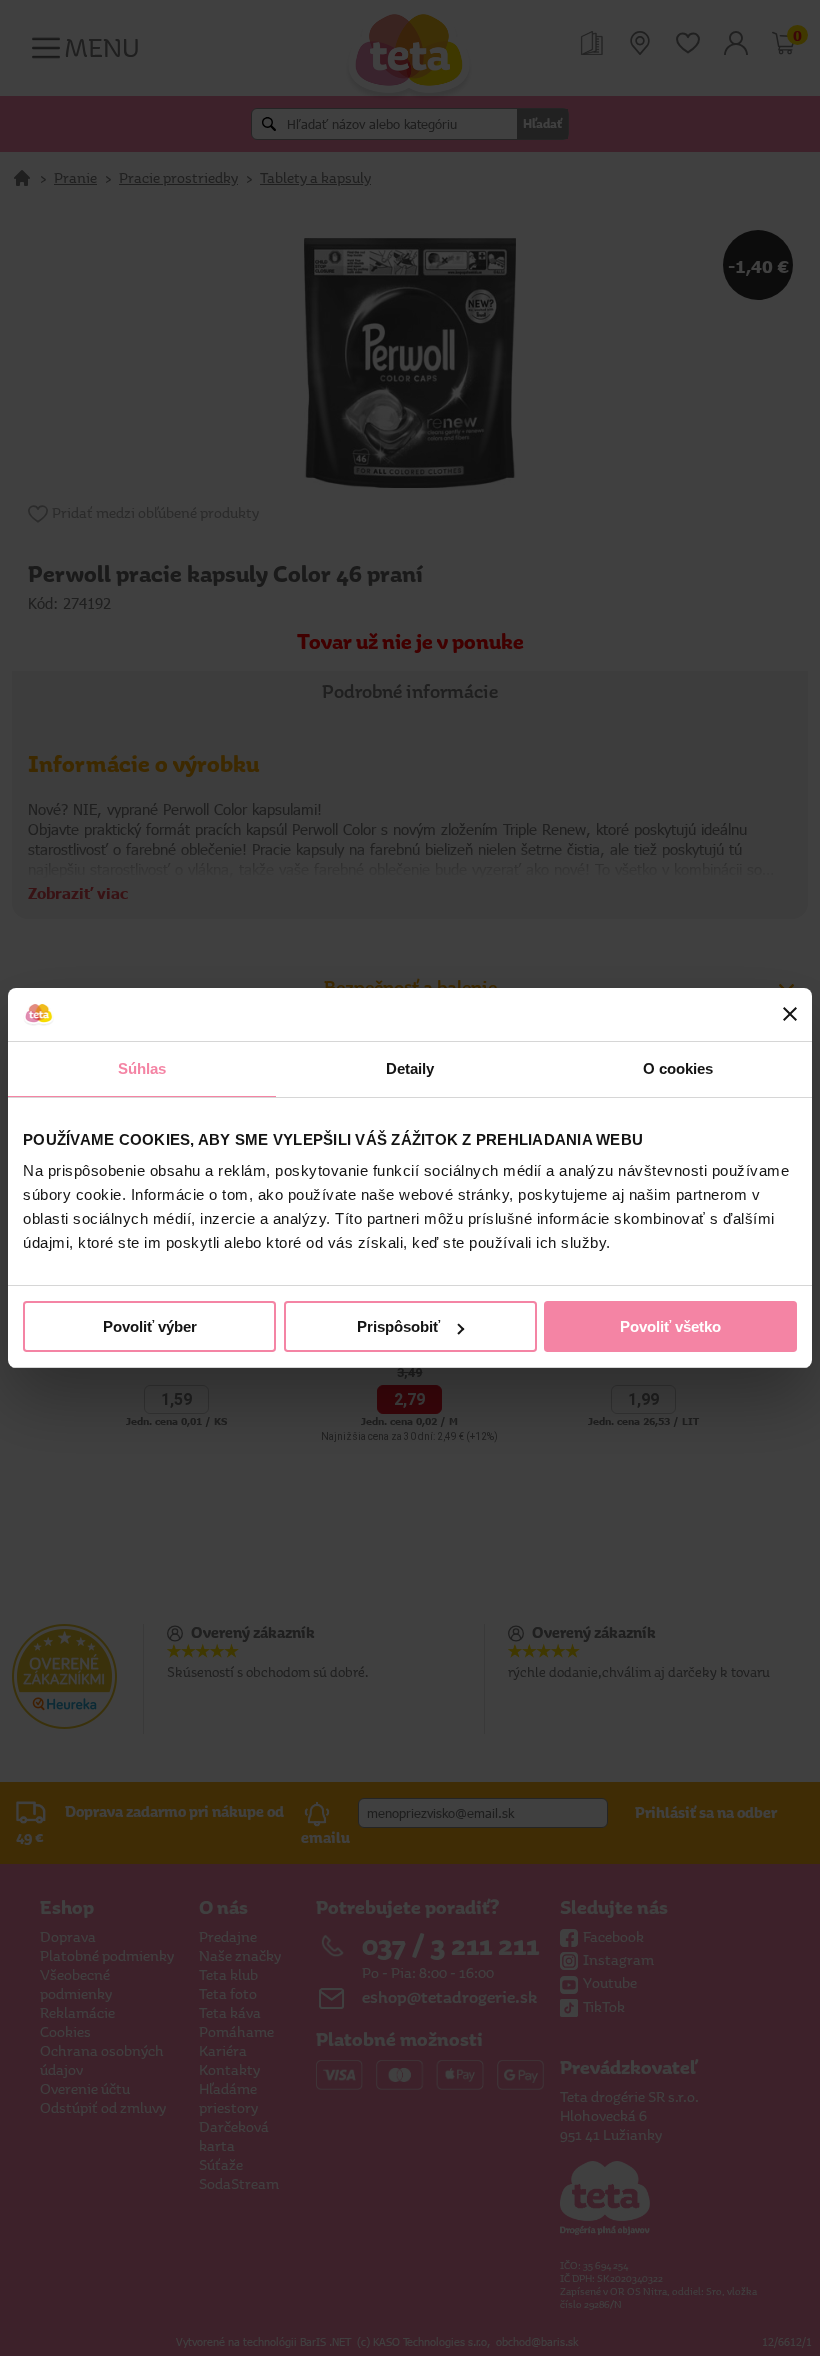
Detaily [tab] (410, 1068)
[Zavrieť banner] (790, 1014)
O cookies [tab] (678, 1068)
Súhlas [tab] (142, 1068)
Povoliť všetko (670, 1326)
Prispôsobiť (398, 1326)
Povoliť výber (150, 1326)
